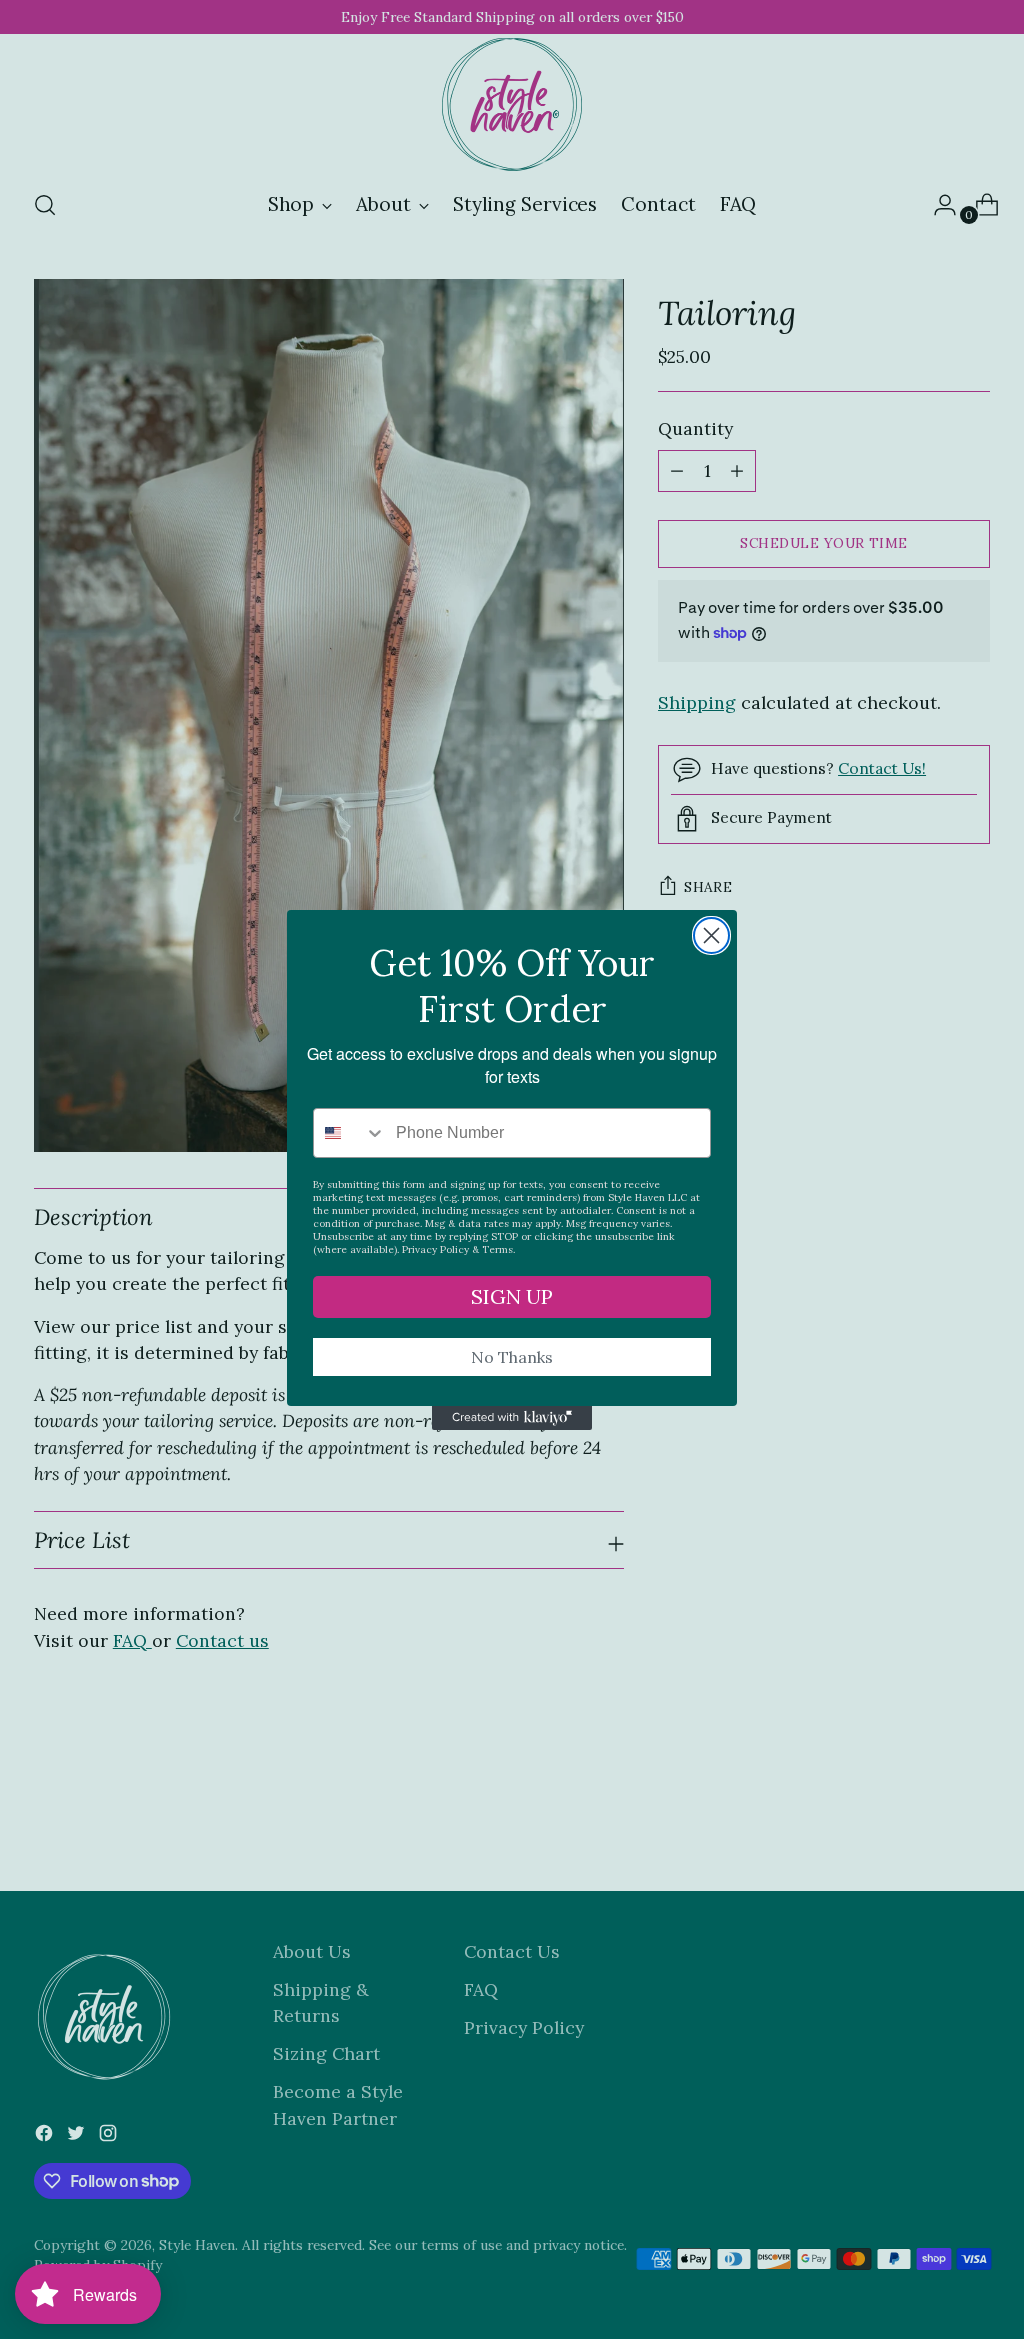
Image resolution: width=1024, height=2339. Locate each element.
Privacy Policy (435, 1249)
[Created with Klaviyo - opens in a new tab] (512, 1418)
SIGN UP (512, 1296)
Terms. (498, 1249)
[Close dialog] (711, 935)
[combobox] (350, 1133)
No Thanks (512, 1357)
